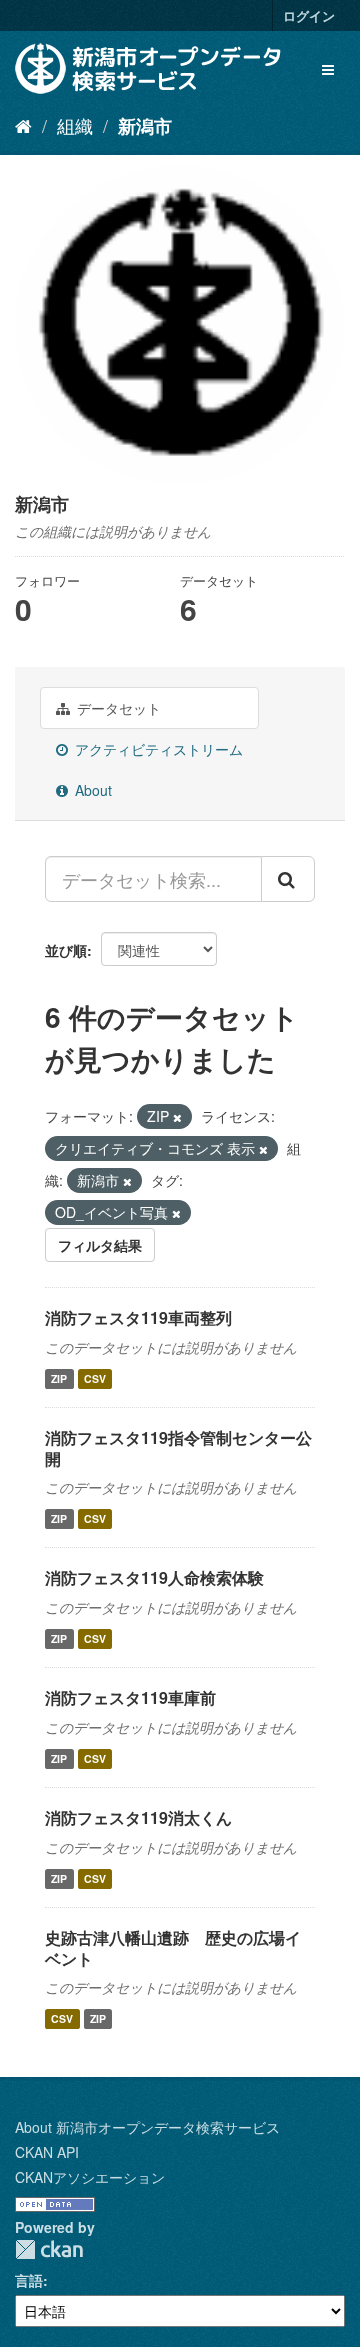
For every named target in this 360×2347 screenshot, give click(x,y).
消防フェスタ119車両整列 (138, 1317)
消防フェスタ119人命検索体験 (154, 1577)
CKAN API (47, 2152)
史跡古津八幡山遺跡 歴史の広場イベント (173, 1948)
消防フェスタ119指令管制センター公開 (178, 1448)
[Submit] (288, 879)
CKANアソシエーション (90, 2177)
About (91, 790)
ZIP (59, 1378)
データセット (117, 708)
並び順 (66, 950)
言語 (29, 2280)
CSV (95, 1378)
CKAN (49, 2249)
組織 (75, 125)
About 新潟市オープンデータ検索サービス (147, 2127)
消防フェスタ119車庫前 (130, 1697)
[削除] (177, 1117)
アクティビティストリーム (157, 749)
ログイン (309, 15)
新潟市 (145, 126)
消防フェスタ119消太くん (138, 1817)
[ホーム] (23, 125)
